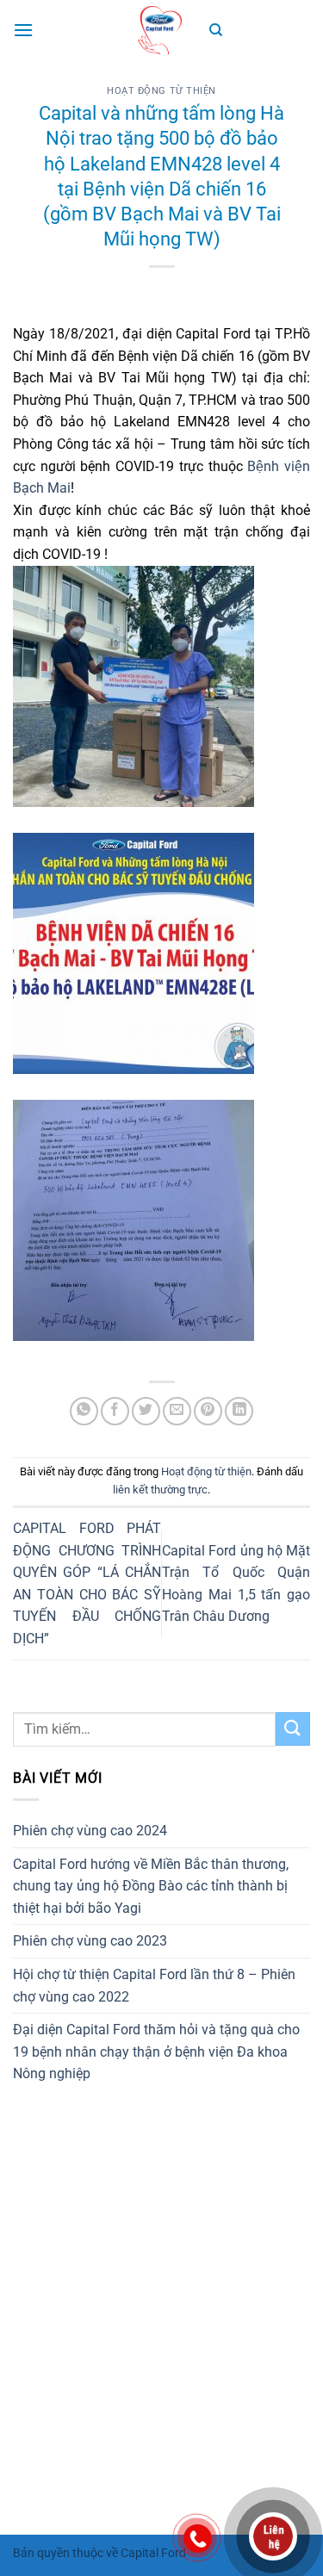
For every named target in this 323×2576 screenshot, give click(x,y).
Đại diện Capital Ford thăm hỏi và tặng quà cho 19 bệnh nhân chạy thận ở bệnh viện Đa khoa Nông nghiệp (156, 2051)
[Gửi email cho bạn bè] (177, 1411)
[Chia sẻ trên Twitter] (146, 1411)
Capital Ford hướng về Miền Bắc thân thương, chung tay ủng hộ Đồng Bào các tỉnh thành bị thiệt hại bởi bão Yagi (151, 1886)
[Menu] (23, 30)
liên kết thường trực (160, 1490)
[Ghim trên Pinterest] (208, 1411)
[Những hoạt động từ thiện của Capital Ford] (162, 30)
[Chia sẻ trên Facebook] (115, 1411)
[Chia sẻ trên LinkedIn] (239, 1411)
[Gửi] (293, 1729)
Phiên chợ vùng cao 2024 (90, 1831)
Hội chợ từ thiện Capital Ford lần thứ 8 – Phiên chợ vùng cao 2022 (154, 1986)
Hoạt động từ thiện (161, 91)
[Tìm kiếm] (216, 30)
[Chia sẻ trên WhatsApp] (84, 1411)
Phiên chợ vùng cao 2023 (90, 1941)
